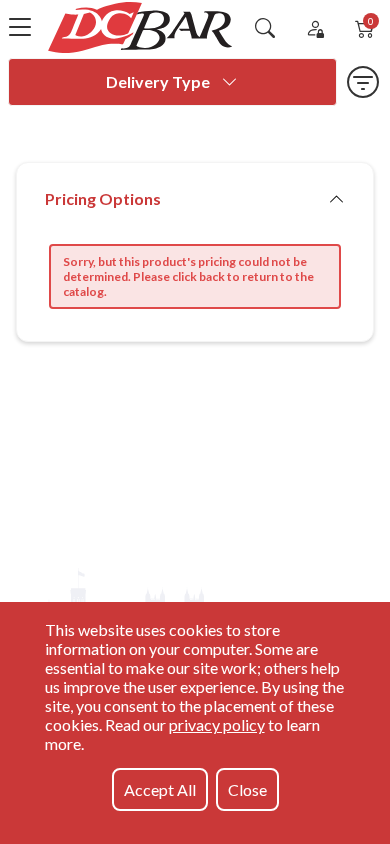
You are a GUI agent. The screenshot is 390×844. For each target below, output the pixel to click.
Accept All (160, 789)
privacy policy (217, 724)
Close (247, 789)
